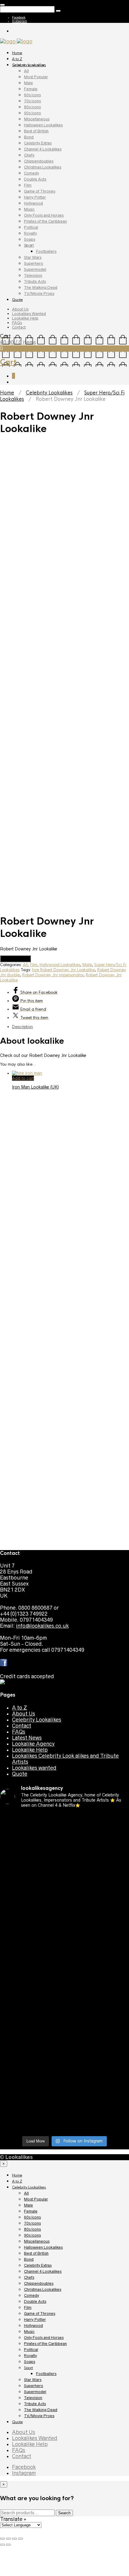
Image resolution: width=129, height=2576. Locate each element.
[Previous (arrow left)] (2, 2545)
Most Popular (36, 77)
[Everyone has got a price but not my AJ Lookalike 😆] (64, 2038)
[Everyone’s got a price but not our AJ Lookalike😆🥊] (64, 2053)
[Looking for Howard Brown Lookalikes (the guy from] (64, 1969)
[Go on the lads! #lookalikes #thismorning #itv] (64, 2026)
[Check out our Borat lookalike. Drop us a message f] (64, 2071)
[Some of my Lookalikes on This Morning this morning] (64, 2014)
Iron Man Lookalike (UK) (35, 1087)
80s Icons (32, 107)
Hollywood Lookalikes (60, 965)
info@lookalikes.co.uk (42, 1626)
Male (28, 83)
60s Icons (32, 95)
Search (64, 2513)
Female (31, 89)
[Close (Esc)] (2, 2539)
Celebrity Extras (38, 143)
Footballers (46, 251)
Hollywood (33, 203)
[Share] (8, 2539)
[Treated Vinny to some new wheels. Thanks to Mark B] (64, 1954)
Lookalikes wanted (34, 1768)
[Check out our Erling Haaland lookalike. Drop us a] (64, 1935)
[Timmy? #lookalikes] (64, 1818)
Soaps (30, 239)
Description (22, 1027)
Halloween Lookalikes (43, 125)
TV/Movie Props (39, 293)
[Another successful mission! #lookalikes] (64, 2002)
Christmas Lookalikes (43, 167)
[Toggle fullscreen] (14, 2539)
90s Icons (32, 113)
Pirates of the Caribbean (45, 221)
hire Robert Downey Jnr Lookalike (63, 970)
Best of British (36, 131)
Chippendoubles (39, 161)
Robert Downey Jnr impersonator (53, 975)
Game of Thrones (40, 191)
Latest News (27, 1738)
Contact (19, 327)
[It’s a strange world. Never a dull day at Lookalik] (64, 2089)
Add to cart (23, 1078)
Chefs (29, 155)
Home (17, 53)
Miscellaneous (37, 119)
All (26, 71)
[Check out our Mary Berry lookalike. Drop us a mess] (64, 2122)
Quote (17, 300)
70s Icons (32, 101)
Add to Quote (15, 959)
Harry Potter (35, 197)
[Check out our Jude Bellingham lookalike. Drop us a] (64, 1914)
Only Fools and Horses (44, 215)
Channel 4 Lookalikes (43, 149)
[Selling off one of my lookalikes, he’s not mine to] (64, 1833)
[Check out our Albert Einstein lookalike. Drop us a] (64, 1869)
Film (28, 185)
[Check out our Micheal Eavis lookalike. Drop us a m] (64, 1987)
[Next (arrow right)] (8, 2545)
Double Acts (35, 179)
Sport (29, 245)
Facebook (19, 17)
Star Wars (33, 257)
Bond (29, 137)
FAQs (17, 323)
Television (33, 275)
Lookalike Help (25, 318)
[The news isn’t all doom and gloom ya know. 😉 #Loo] (64, 1887)
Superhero (34, 263)
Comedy (31, 173)
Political (31, 227)
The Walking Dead (41, 287)
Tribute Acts (35, 281)
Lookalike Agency (33, 1744)
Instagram (19, 21)
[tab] (70, 1027)
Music (29, 209)
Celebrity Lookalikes (29, 65)
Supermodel (35, 269)
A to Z (17, 59)
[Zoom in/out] (20, 2539)
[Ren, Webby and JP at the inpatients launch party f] (64, 1851)
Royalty (30, 233)
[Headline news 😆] (64, 1899)
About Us (20, 309)
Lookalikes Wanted (29, 314)
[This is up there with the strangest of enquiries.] (64, 2104)
